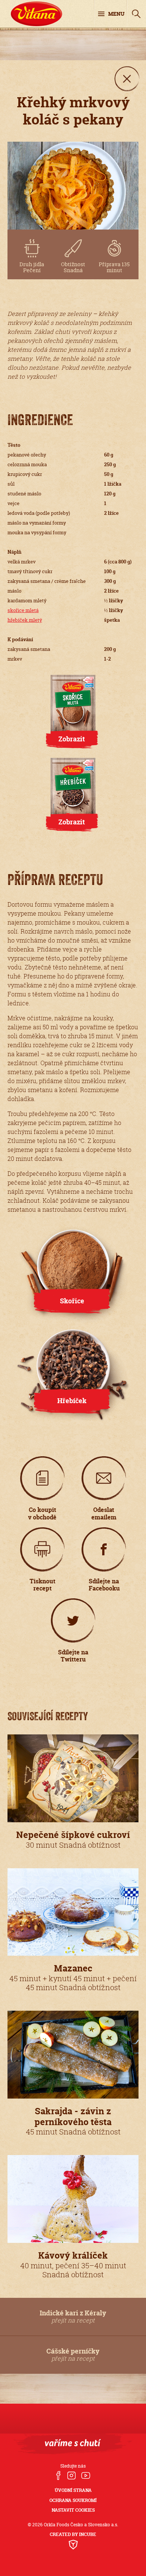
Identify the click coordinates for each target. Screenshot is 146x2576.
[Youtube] (86, 2476)
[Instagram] (71, 2476)
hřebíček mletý (25, 620)
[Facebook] (58, 2476)
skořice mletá (23, 610)
